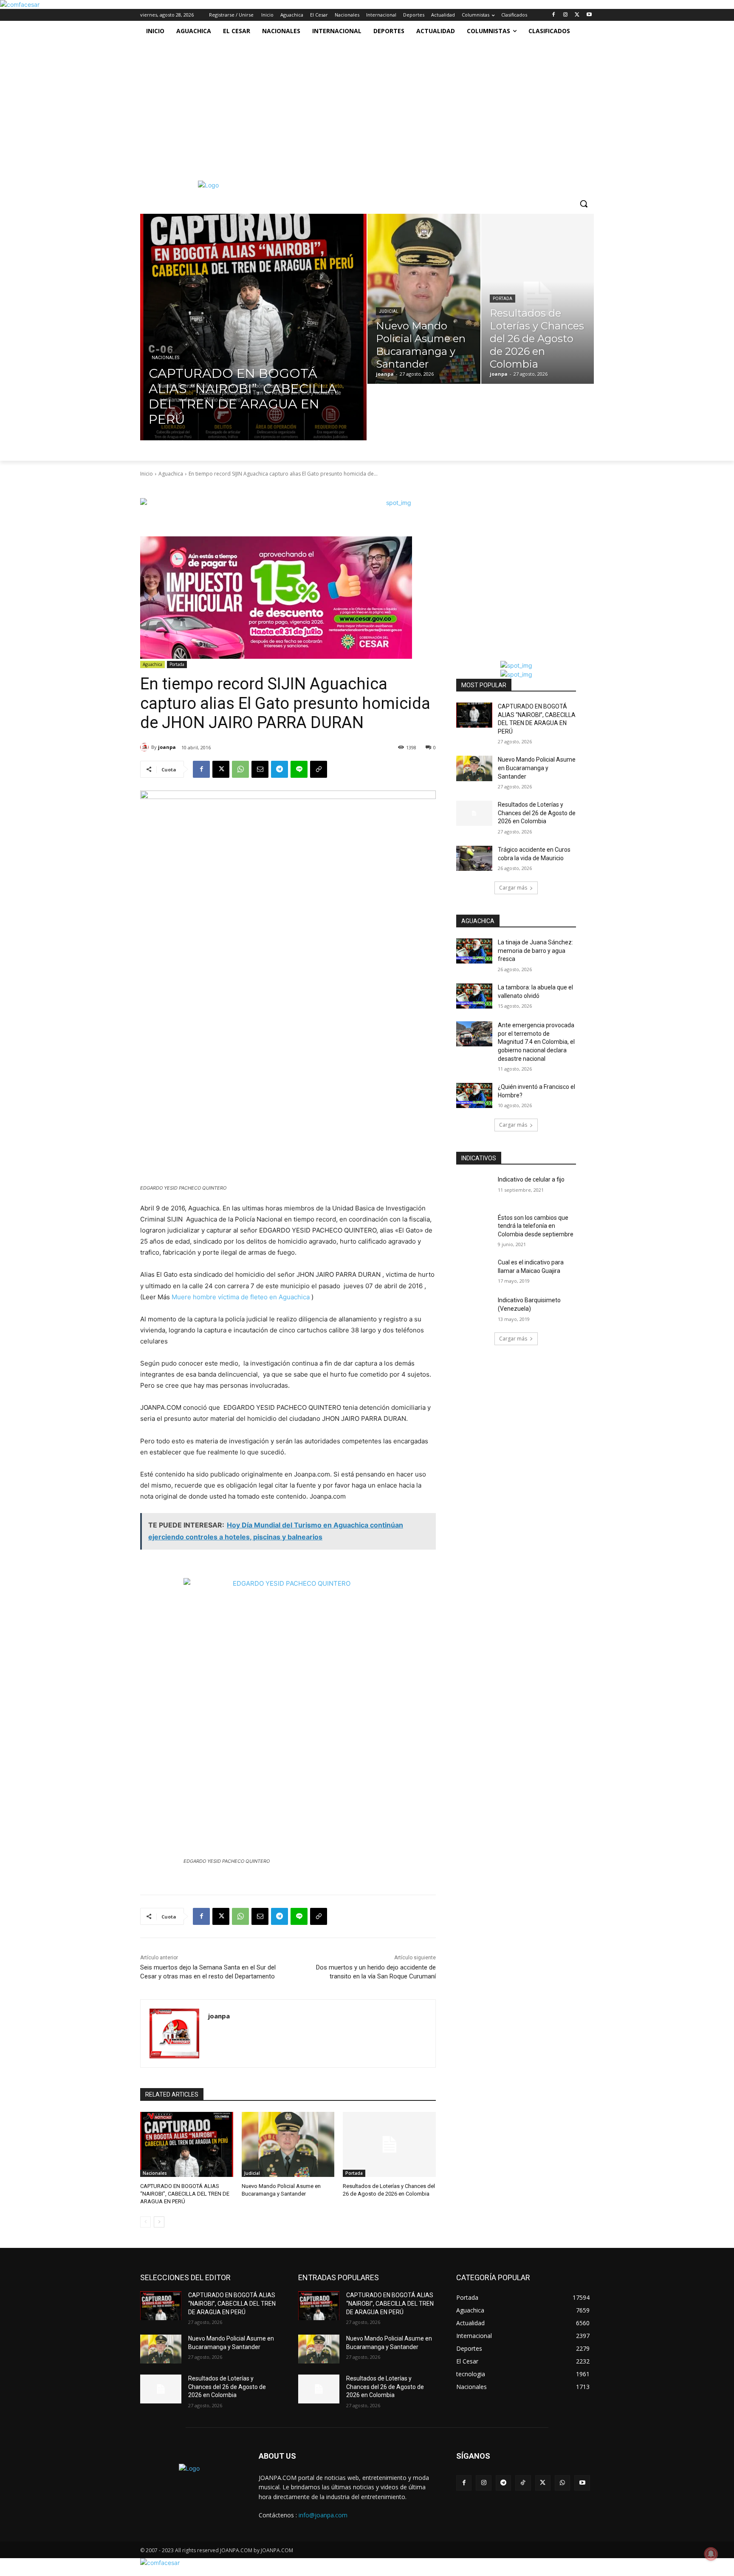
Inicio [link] (147, 474)
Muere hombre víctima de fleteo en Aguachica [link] (241, 1297)
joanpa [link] (167, 747)
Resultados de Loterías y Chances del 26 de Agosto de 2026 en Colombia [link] (537, 813)
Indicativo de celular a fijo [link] (531, 1179)
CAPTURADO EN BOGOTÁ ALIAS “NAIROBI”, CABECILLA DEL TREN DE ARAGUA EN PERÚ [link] (185, 2194)
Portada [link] (503, 299)
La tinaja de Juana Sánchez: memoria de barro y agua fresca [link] (535, 951)
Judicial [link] (389, 311)
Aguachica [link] (171, 474)
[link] (20, 4)
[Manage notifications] (711, 2554)
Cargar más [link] (513, 888)
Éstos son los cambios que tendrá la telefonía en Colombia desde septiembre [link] (536, 1226)
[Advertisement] (358, 105)
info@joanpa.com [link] (323, 2515)
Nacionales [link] (165, 358)
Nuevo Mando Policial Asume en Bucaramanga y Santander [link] (537, 768)
